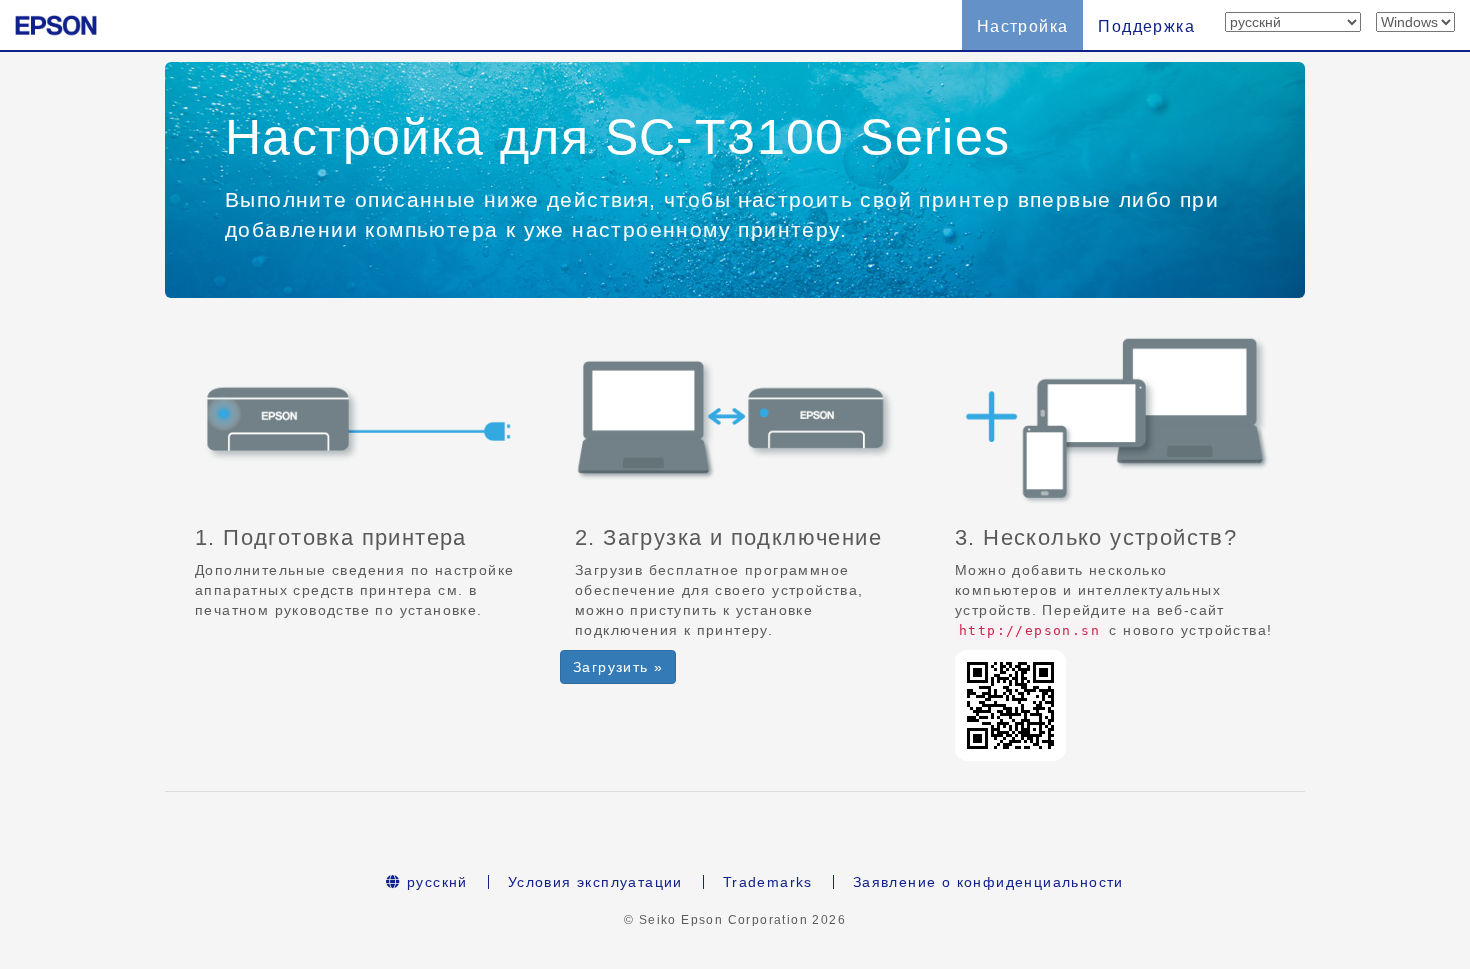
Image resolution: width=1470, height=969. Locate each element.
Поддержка (1146, 26)
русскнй (435, 882)
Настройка (1023, 26)
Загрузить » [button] (618, 667)
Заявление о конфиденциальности (988, 882)
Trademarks (768, 882)
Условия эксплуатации (595, 882)
